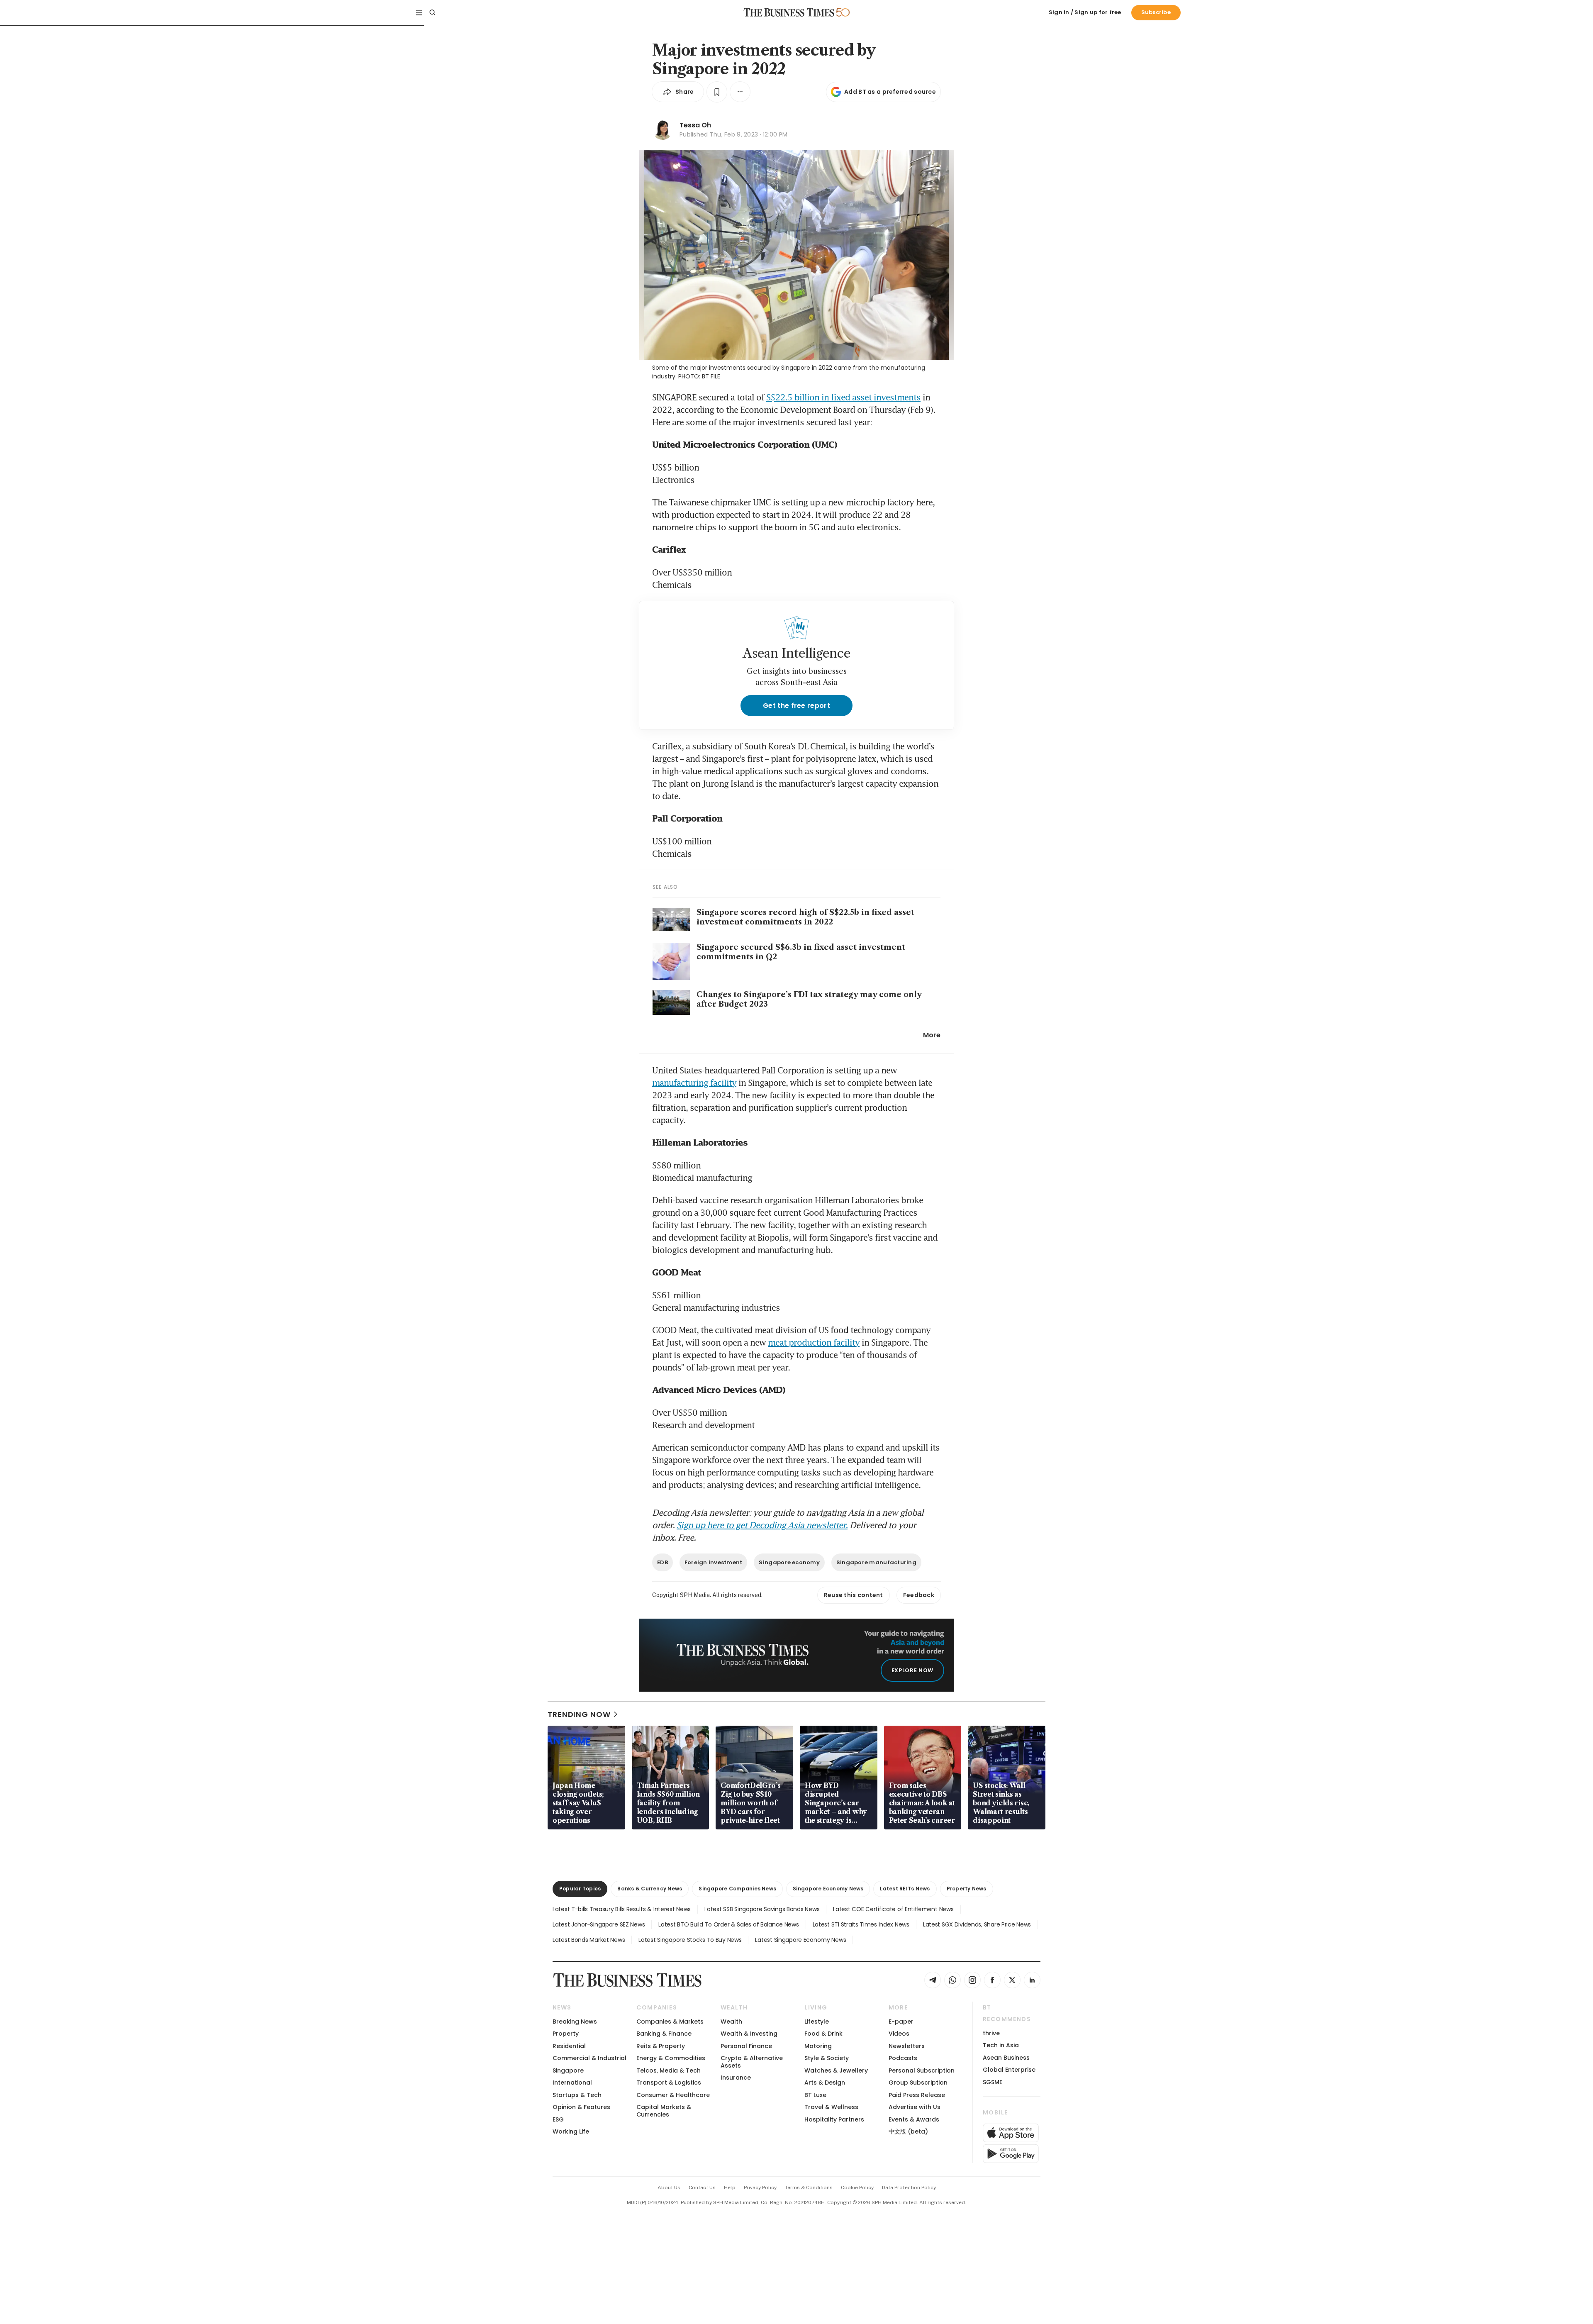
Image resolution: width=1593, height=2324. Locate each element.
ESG (558, 2119)
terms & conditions (809, 2187)
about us (669, 2187)
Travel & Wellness (831, 2107)
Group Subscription (918, 2083)
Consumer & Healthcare (673, 2095)
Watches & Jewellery (836, 2070)
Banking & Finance (664, 2034)
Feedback (919, 1595)
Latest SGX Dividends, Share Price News (977, 1924)
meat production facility (814, 1342)
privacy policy (760, 2187)
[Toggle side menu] (419, 12)
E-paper (901, 2022)
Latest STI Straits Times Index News (861, 1924)
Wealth (731, 2022)
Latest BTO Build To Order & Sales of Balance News (728, 1924)
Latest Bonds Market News (589, 1940)
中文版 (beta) (908, 2131)
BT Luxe (815, 2095)
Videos (899, 2034)
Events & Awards (914, 2119)
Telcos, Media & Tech (669, 2070)
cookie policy (857, 2187)
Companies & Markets (670, 2022)
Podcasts (903, 2058)
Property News (967, 1889)
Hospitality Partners (834, 2119)
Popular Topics (580, 1889)
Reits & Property (661, 2046)
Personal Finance (746, 2046)
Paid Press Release (917, 2095)
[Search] (432, 12)
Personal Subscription (922, 2070)
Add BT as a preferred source (890, 92)
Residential (569, 2046)
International (572, 2083)
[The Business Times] (789, 12)
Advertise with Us (915, 2107)
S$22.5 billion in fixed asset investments (843, 397)
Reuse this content (854, 1595)
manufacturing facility (694, 1083)
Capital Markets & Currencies (664, 2111)
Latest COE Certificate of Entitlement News (893, 1909)
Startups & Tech (577, 2095)
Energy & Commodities (671, 2058)
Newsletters (907, 2046)
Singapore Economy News (828, 1889)
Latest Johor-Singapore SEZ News (599, 1924)
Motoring (818, 2046)
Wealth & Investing (749, 2034)
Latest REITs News (905, 1889)
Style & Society (827, 2058)
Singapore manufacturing (876, 1562)
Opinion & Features (581, 2107)
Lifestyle (817, 2022)
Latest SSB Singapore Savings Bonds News (762, 1909)
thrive (991, 2033)
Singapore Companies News (737, 1889)
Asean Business (1006, 2058)
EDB (663, 1562)
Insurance (736, 2078)
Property (566, 2034)
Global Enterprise (1009, 2070)
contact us (702, 2187)
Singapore (568, 2070)
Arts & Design (825, 2083)
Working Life (571, 2131)
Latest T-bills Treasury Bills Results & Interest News (622, 1909)
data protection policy (909, 2187)
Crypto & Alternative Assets (752, 2062)
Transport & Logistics (669, 2083)
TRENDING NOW (579, 1714)
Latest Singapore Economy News (800, 1940)
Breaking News (575, 2022)
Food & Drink (823, 2034)
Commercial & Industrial (589, 2058)
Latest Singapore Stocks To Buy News (690, 1940)
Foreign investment (714, 1562)
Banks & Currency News (650, 1889)
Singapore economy (789, 1562)
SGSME (993, 2082)
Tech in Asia (1001, 2045)
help (730, 2187)
